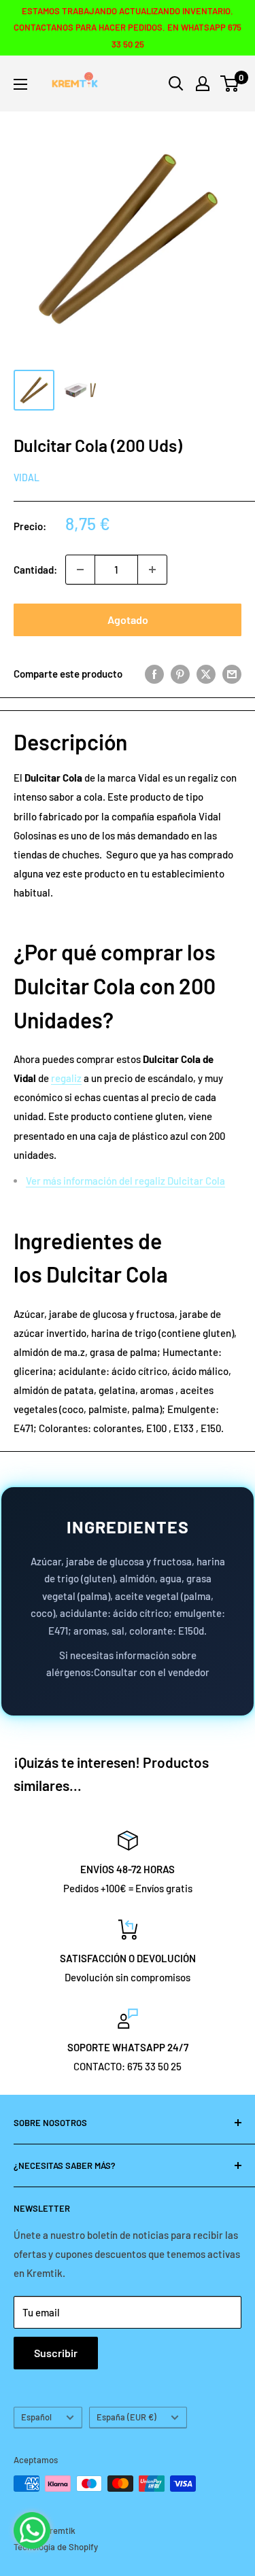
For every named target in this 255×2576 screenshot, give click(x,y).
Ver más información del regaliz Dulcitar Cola (125, 1181)
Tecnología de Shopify (56, 2547)
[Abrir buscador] (176, 84)
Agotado (128, 620)
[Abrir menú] (20, 84)
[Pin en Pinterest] (180, 674)
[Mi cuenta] (203, 84)
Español (36, 2417)
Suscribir (56, 2353)
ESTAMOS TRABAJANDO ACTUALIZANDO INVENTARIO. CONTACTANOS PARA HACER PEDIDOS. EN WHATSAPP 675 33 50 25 (128, 28)
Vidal (27, 477)
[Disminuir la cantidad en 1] (80, 570)
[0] (230, 84)
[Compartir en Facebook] (154, 674)
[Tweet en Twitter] (206, 674)
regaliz (66, 1078)
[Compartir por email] (232, 674)
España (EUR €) (126, 2417)
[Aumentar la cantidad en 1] (152, 570)
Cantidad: (35, 570)
